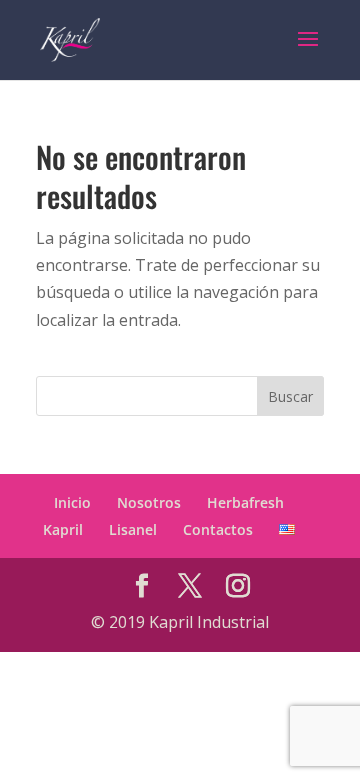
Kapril (63, 529)
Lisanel (133, 529)
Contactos (218, 529)
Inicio (72, 502)
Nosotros (149, 502)
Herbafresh (245, 502)
